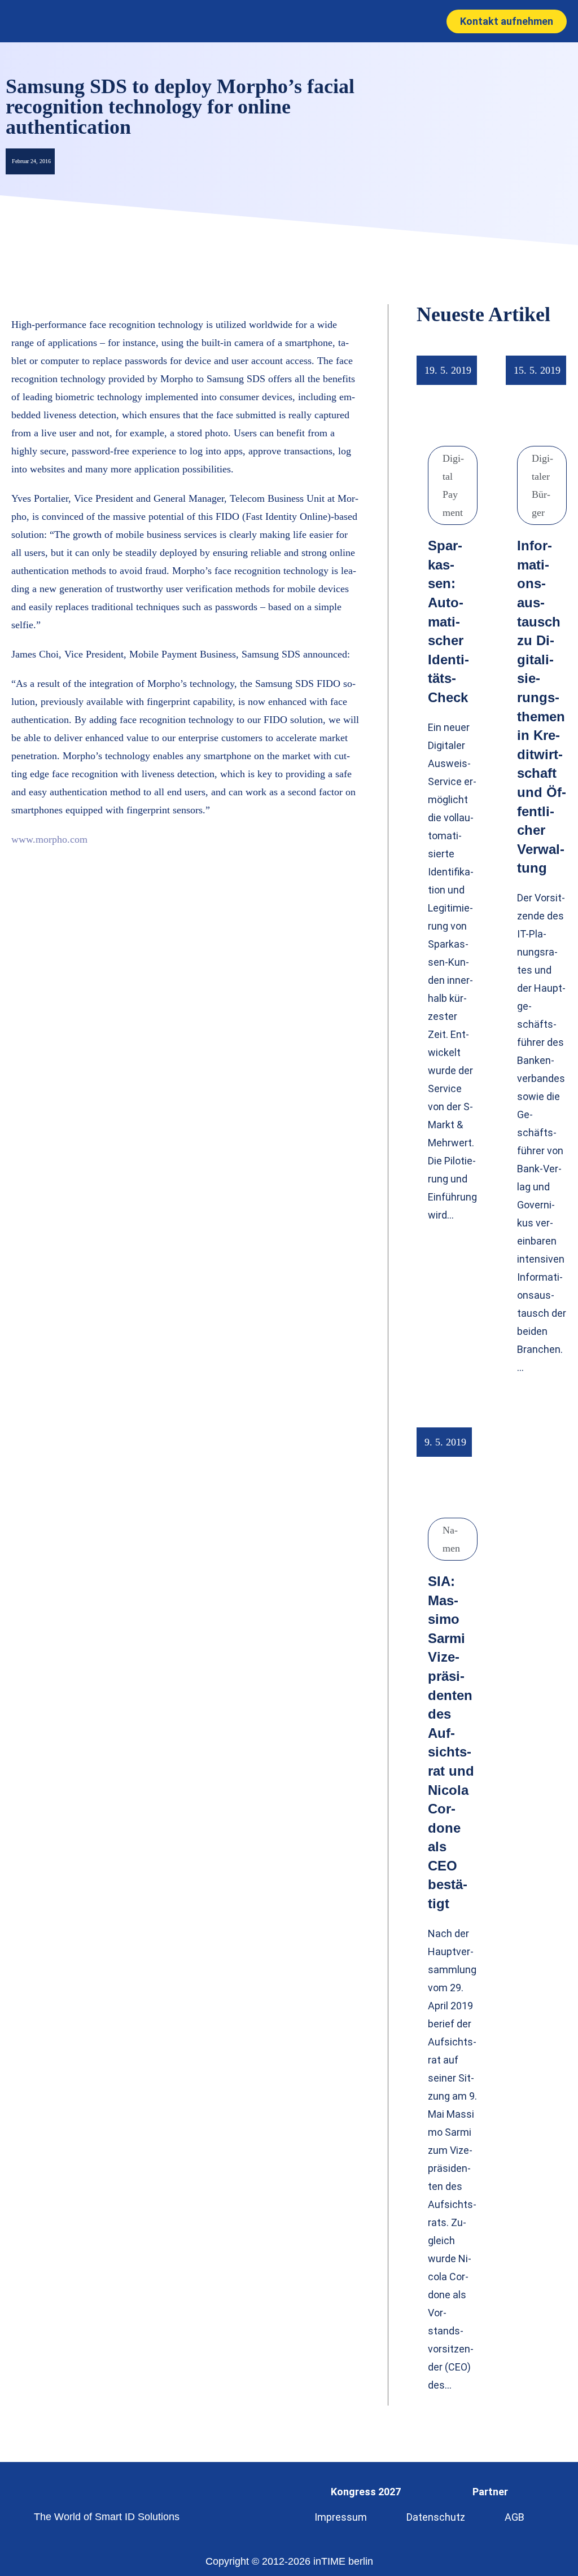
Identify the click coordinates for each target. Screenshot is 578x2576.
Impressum (341, 2517)
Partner (490, 2492)
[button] (277, 21)
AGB (514, 2517)
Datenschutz (436, 2517)
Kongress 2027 (366, 2492)
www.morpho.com (49, 839)
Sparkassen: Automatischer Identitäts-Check (448, 621)
